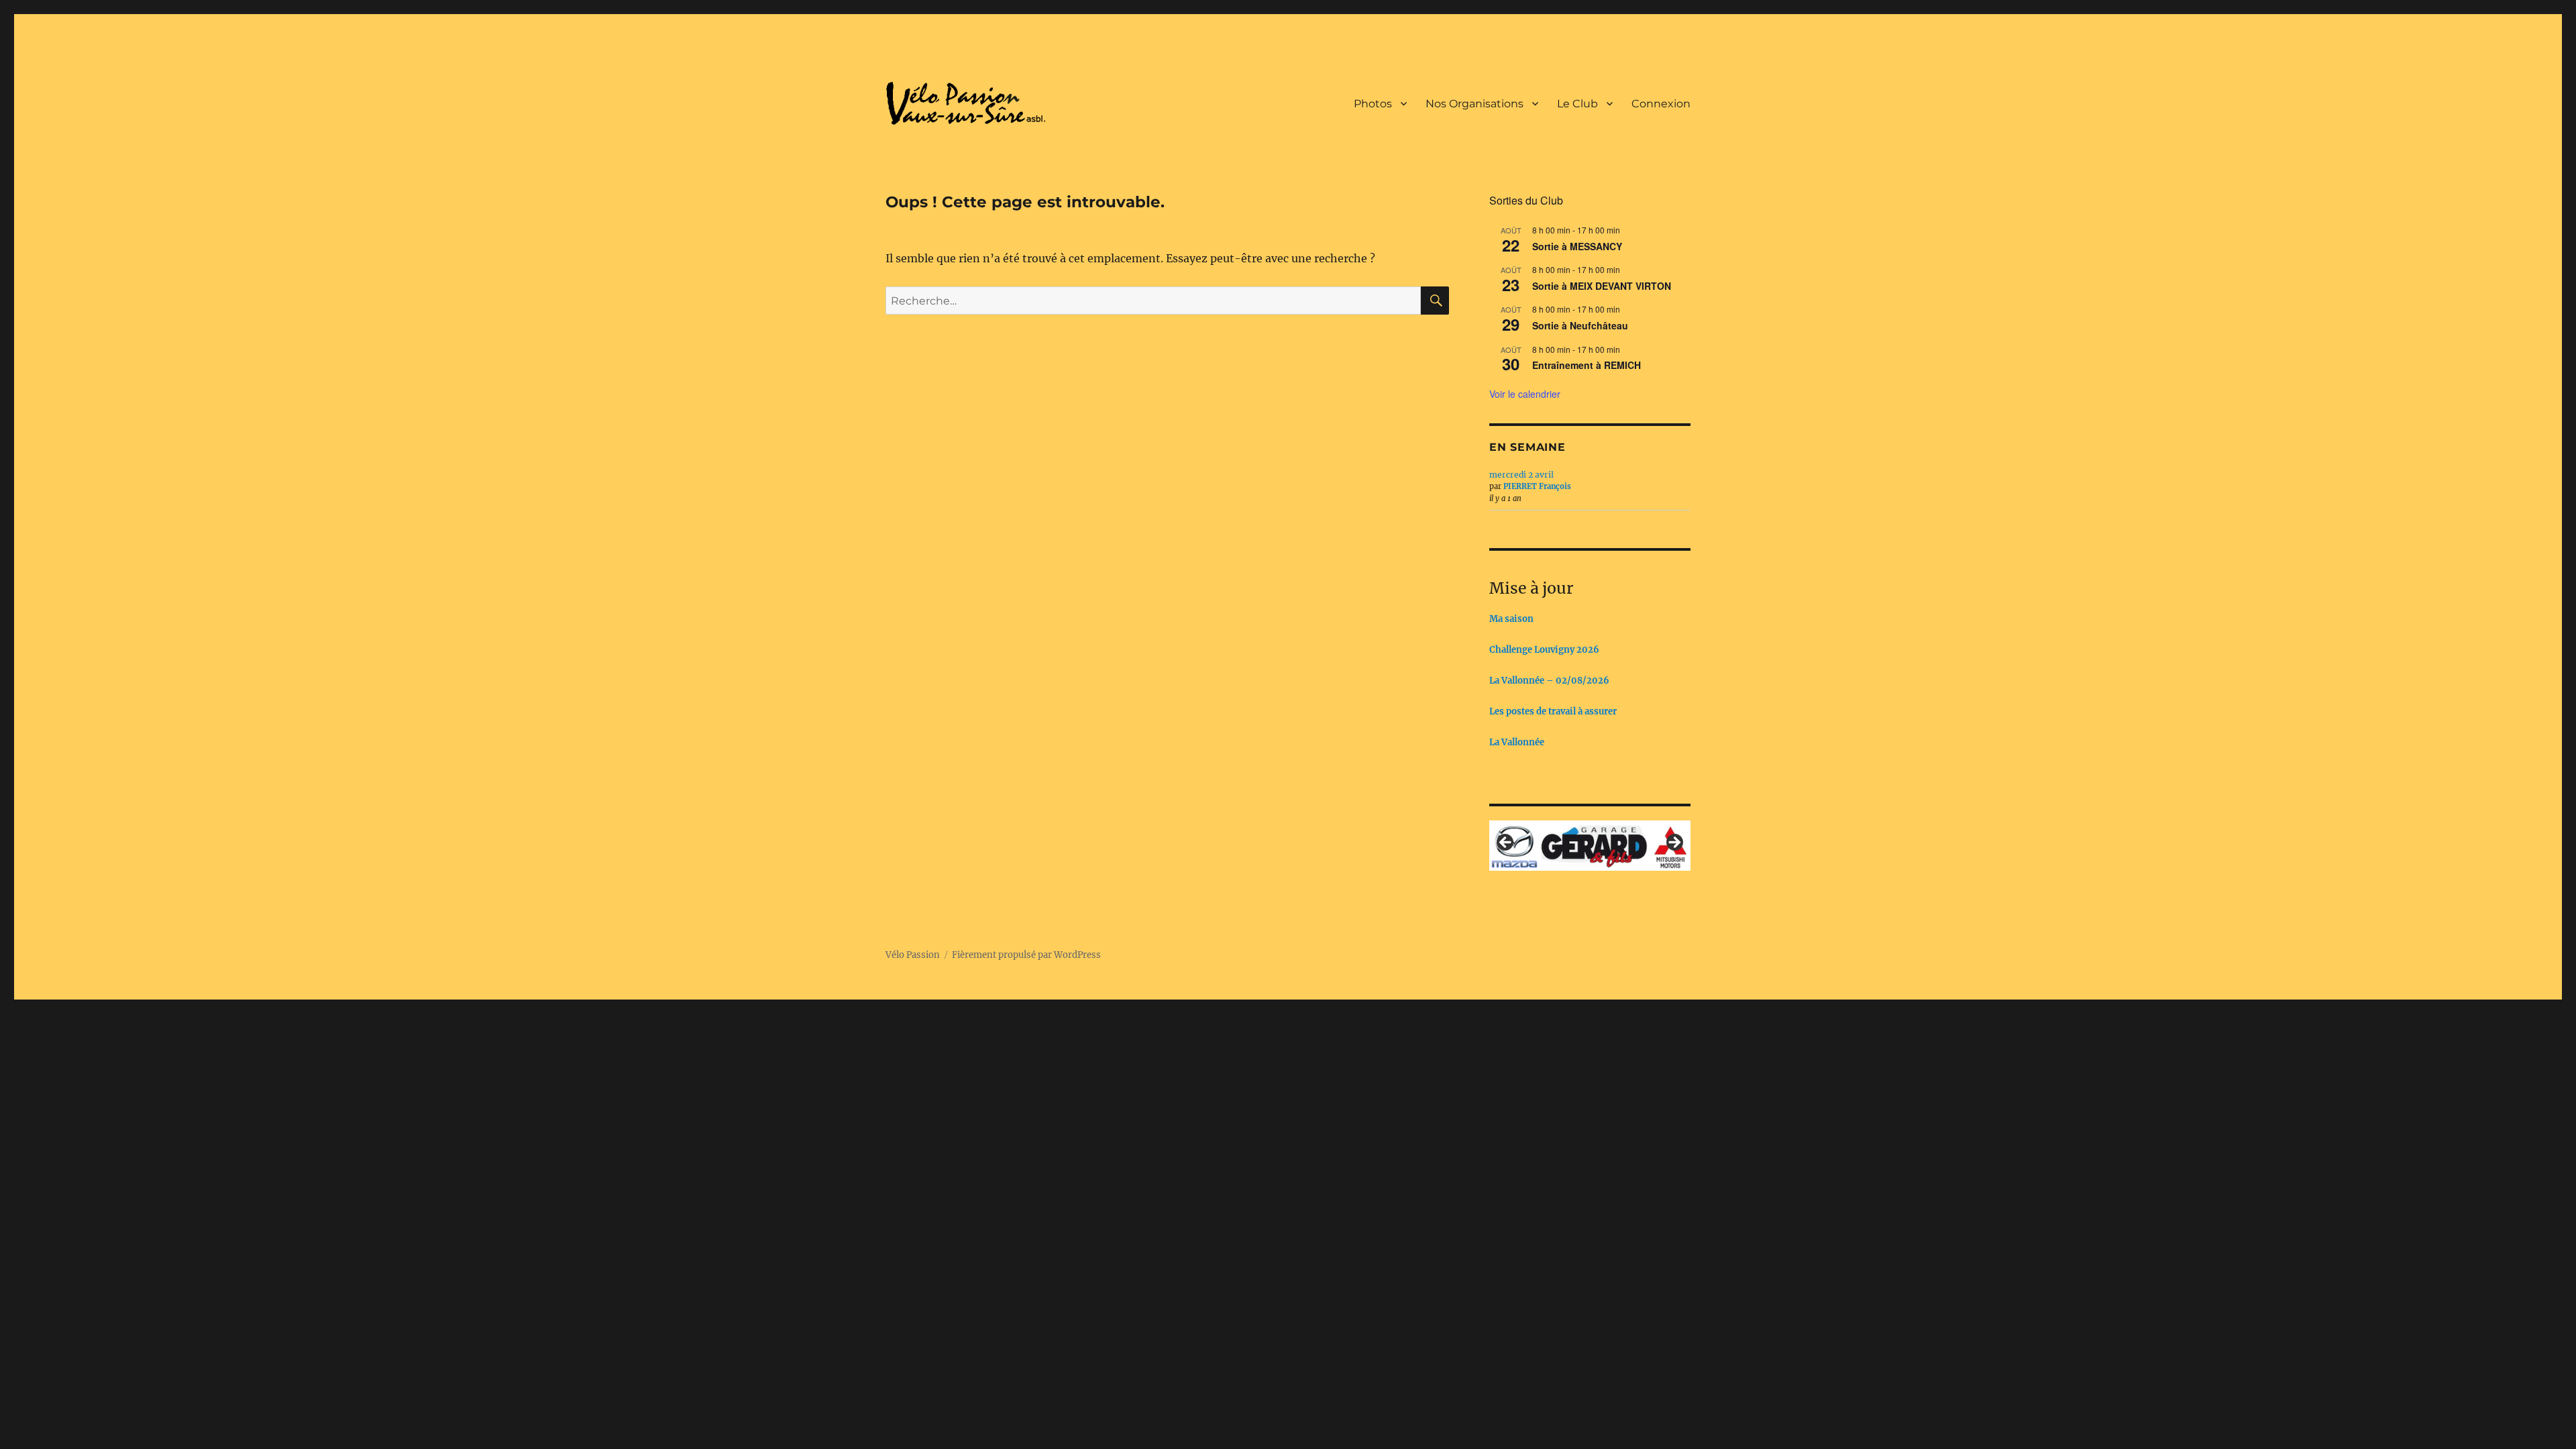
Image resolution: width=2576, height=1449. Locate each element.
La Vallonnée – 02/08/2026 (1549, 681)
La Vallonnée (1517, 742)
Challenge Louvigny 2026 (1544, 650)
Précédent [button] (1506, 843)
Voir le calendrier (1525, 394)
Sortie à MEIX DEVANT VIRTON (1602, 286)
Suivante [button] (1674, 843)
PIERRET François (1537, 486)
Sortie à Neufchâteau (1580, 325)
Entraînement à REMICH (1587, 365)
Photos (1373, 104)
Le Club (1577, 104)
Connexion (1661, 104)
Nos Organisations (1474, 104)
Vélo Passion (913, 953)
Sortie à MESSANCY (1577, 246)
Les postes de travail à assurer (1553, 711)
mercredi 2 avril (1521, 475)
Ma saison (1511, 619)
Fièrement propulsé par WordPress (1026, 953)
